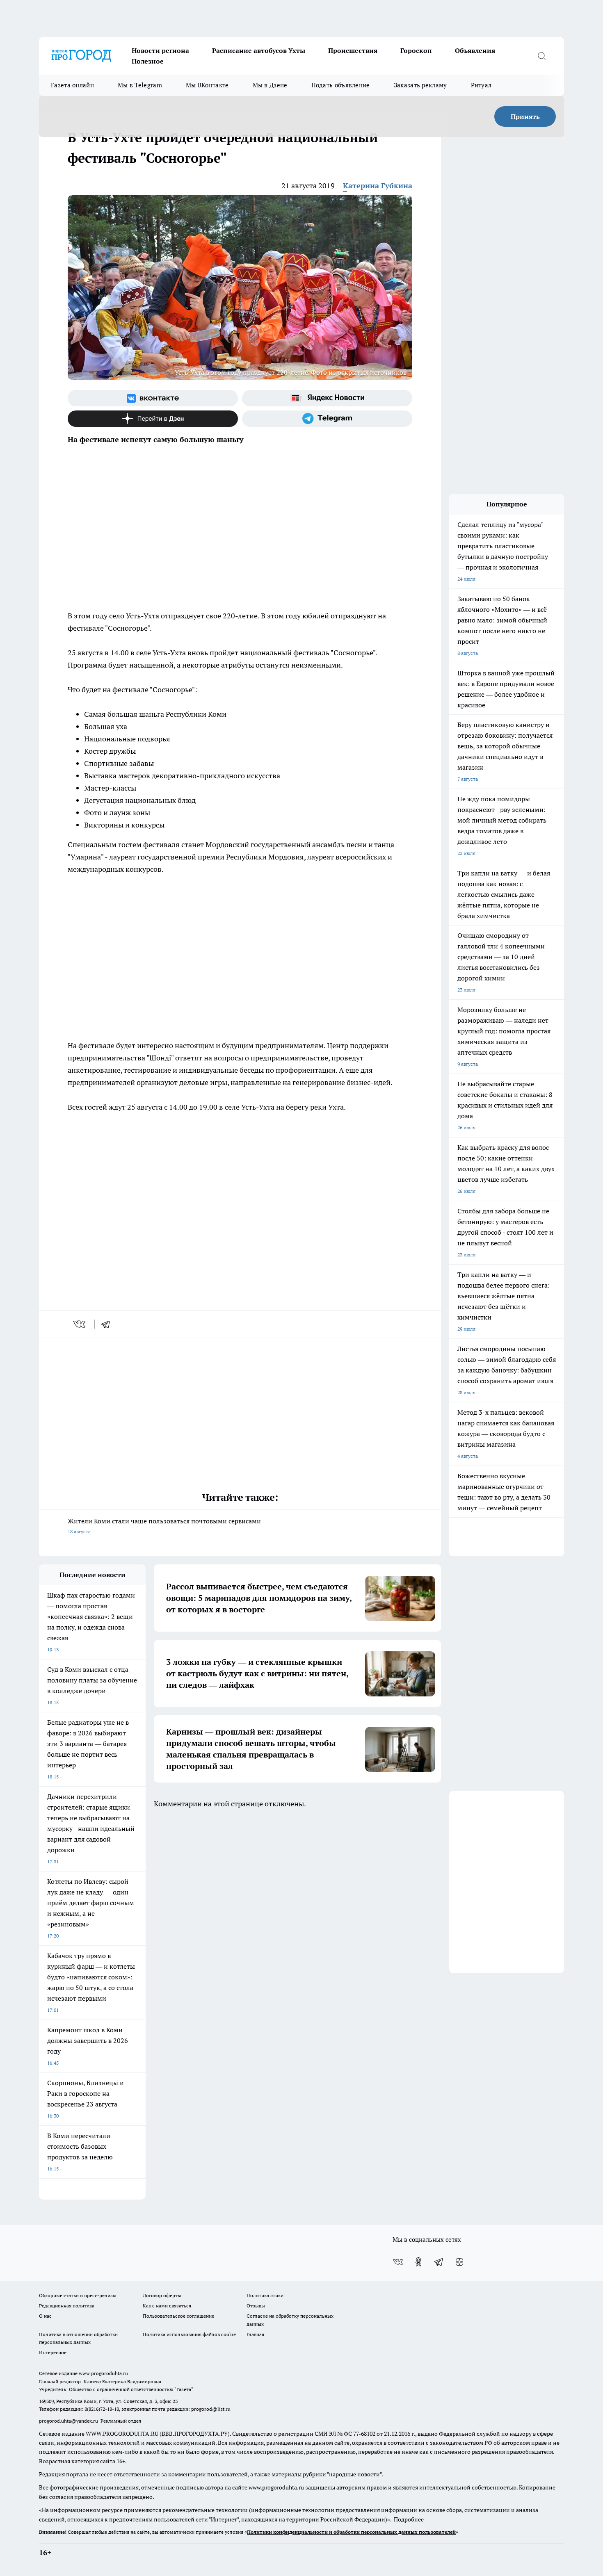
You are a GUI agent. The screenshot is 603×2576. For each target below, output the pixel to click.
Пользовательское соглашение (178, 2316)
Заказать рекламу (420, 85)
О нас (45, 2316)
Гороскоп (416, 50)
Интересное (53, 2352)
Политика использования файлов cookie (189, 2334)
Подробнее (409, 2519)
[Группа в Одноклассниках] (418, 2262)
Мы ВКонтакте (207, 85)
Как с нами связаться (167, 2306)
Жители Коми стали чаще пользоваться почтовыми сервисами (164, 1526)
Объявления (475, 50)
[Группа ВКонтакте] (153, 398)
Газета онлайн (72, 85)
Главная (255, 2334)
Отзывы (256, 2306)
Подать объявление (341, 85)
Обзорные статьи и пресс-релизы (78, 2295)
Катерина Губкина (378, 186)
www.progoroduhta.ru (103, 2373)
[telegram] (108, 1324)
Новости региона (160, 50)
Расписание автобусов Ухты (259, 50)
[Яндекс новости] (327, 398)
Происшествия (353, 50)
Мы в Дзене (270, 85)
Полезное (148, 61)
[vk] (80, 1324)
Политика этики (265, 2295)
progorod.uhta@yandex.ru (69, 2421)
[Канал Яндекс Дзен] (153, 419)
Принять (525, 116)
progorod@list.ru (211, 2409)
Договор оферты (162, 2295)
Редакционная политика (67, 2306)
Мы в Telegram (140, 85)
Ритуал (481, 85)
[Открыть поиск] (541, 56)
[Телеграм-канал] (327, 419)
